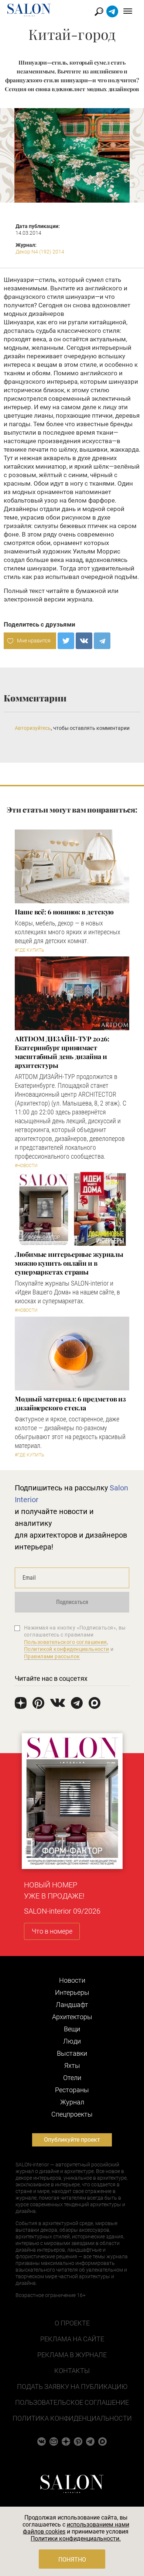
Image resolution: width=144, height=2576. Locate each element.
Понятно (72, 2560)
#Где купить (29, 950)
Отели (72, 2078)
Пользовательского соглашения (66, 1642)
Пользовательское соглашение (72, 2402)
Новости (72, 1980)
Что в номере (52, 1931)
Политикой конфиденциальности (67, 1649)
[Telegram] (102, 641)
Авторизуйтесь (33, 728)
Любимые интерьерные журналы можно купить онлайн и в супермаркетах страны (69, 1263)
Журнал (72, 2102)
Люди (72, 2041)
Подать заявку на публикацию (72, 2387)
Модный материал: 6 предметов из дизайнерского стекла (70, 1403)
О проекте (72, 2323)
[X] (66, 641)
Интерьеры (72, 1992)
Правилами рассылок (52, 1656)
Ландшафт (72, 2005)
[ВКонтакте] (84, 641)
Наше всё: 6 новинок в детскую (64, 912)
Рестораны (72, 2090)
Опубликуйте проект (72, 2140)
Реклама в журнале (72, 2355)
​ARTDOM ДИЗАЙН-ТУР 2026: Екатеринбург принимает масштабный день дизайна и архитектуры (62, 1052)
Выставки (72, 2053)
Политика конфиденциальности (72, 2418)
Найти (99, 12)
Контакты (72, 2371)
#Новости (26, 1166)
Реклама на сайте (72, 2339)
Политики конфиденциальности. (76, 2539)
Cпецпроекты (72, 2114)
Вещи (72, 2029)
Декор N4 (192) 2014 (40, 252)
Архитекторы (72, 2017)
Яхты (72, 2065)
